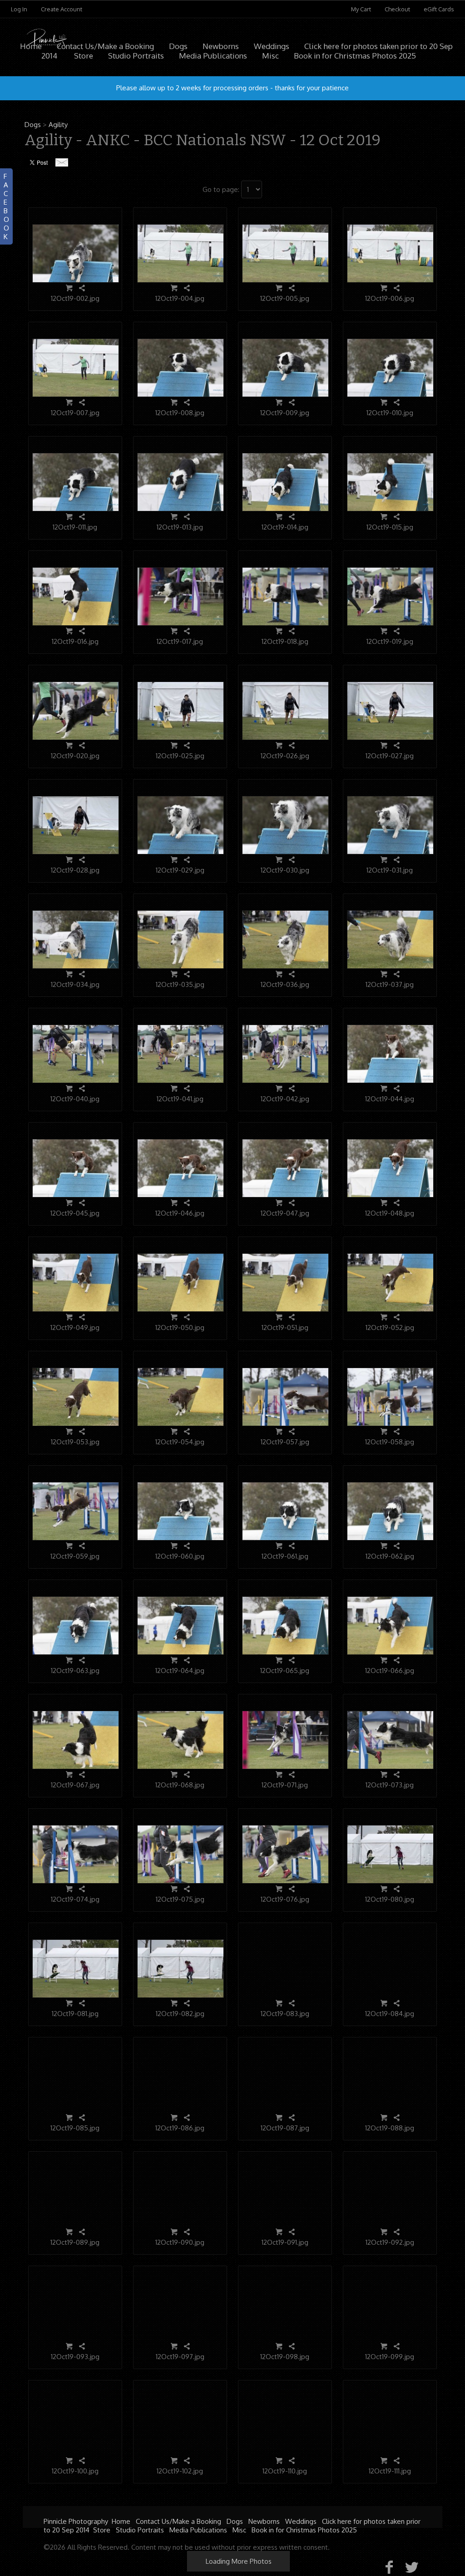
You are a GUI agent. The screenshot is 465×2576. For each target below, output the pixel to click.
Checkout (397, 9)
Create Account (62, 9)
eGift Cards (439, 9)
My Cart (362, 9)
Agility (58, 125)
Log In (19, 9)
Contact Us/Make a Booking (105, 46)
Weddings (272, 46)
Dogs (178, 46)
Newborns (221, 46)
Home (31, 46)
